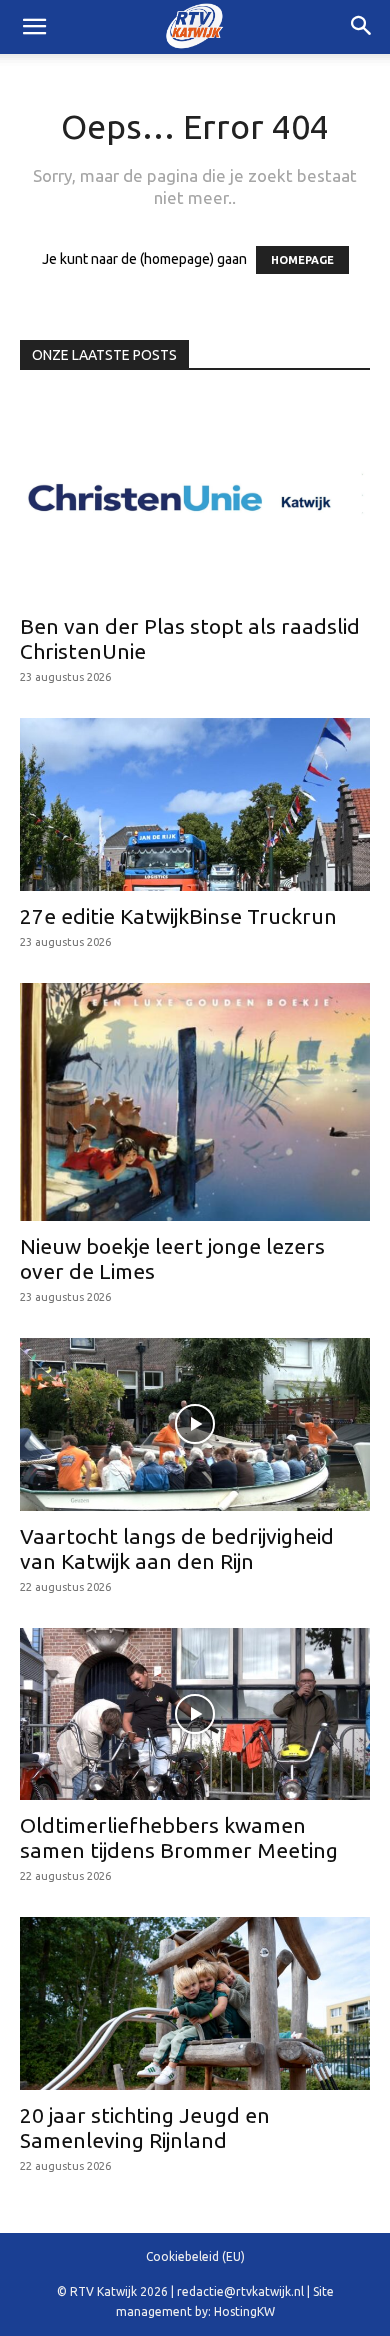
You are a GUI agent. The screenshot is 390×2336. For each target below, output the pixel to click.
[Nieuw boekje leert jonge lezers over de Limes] (195, 1102)
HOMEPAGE (302, 260)
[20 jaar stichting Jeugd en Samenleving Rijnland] (195, 2003)
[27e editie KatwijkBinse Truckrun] (195, 804)
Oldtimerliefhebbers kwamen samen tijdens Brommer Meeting (179, 1837)
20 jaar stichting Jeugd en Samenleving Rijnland (145, 2127)
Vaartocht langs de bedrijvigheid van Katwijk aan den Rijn (177, 1548)
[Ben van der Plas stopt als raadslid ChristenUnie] (195, 498)
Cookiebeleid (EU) (195, 2256)
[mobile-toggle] (34, 27)
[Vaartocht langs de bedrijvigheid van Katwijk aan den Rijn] (195, 1424)
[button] (362, 27)
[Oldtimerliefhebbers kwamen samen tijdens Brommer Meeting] (195, 1714)
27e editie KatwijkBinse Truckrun (178, 916)
